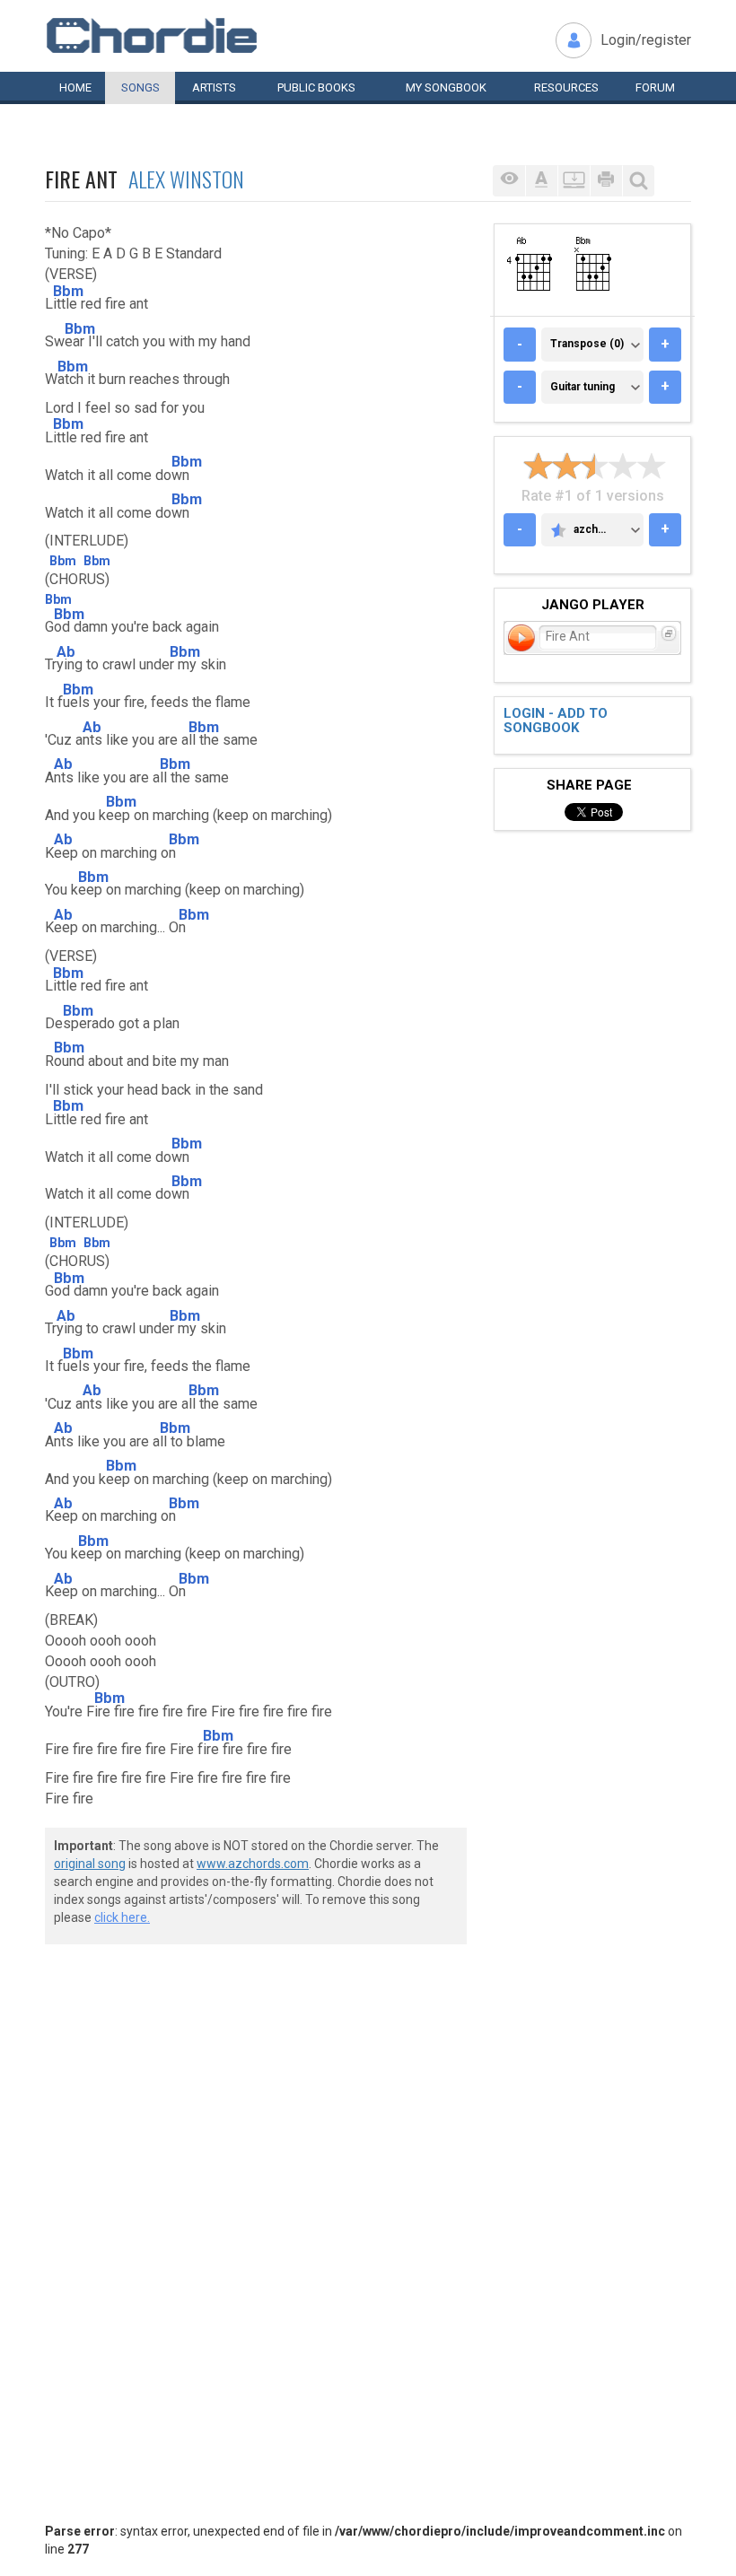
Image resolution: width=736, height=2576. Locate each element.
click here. (122, 1917)
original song (90, 1864)
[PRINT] (606, 181)
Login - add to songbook (556, 721)
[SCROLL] (574, 181)
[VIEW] (509, 181)
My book (446, 87)
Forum (655, 87)
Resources (566, 87)
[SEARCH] (638, 181)
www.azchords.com (253, 1864)
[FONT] (541, 181)
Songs (140, 87)
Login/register (646, 40)
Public (316, 87)
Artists (214, 87)
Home (75, 87)
